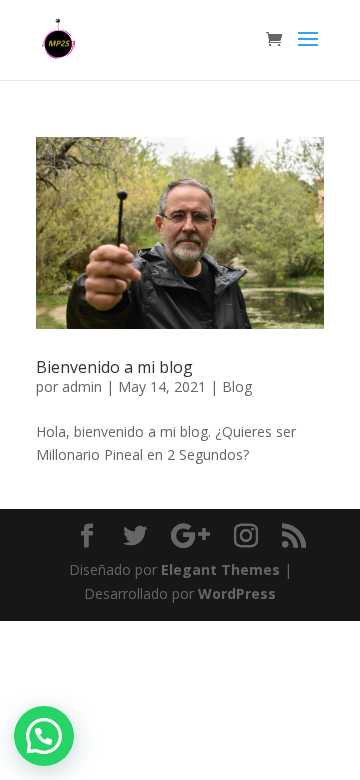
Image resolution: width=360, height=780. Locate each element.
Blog (237, 386)
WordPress (237, 593)
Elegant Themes (220, 569)
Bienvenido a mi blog (114, 367)
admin (82, 386)
